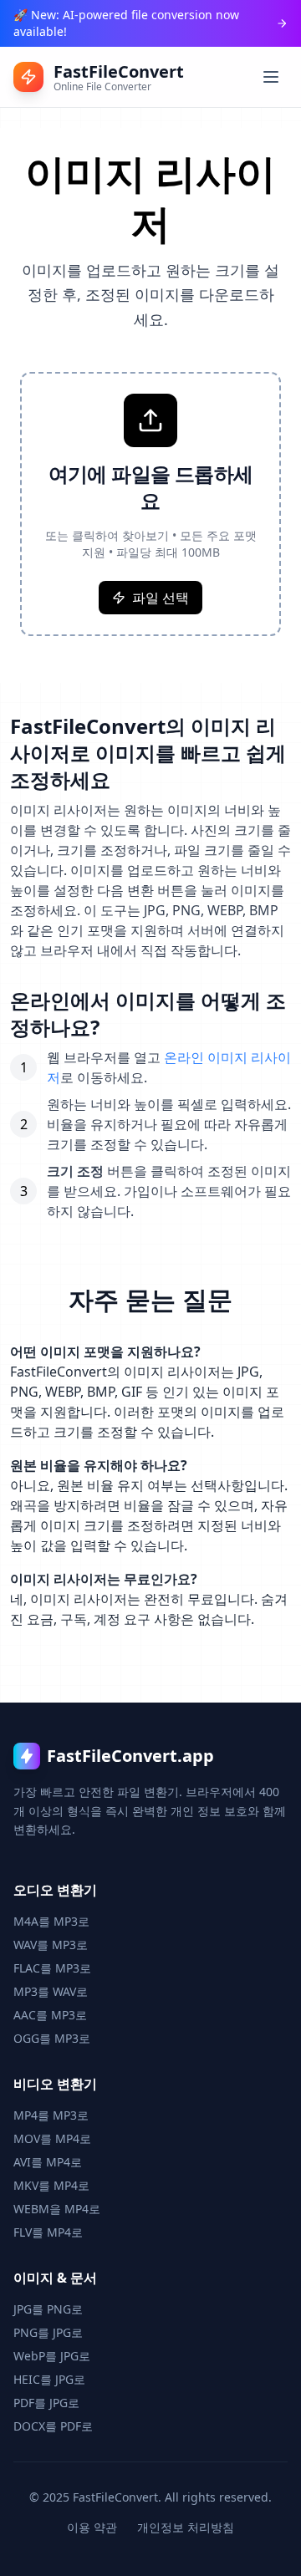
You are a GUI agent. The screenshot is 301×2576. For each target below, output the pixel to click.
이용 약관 (92, 2527)
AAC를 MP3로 (50, 2015)
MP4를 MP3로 (51, 2115)
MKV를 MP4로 (51, 2185)
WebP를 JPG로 (52, 2356)
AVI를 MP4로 (48, 2162)
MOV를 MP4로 (52, 2138)
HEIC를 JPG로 (49, 2379)
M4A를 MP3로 (51, 1921)
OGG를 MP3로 (52, 2038)
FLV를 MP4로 (48, 2232)
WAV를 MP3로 (51, 1945)
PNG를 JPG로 (48, 2332)
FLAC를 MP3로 (52, 1968)
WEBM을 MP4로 (57, 2209)
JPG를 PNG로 (48, 2309)
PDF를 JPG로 (46, 2403)
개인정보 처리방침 (186, 2527)
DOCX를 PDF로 (53, 2426)
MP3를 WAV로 (51, 1991)
